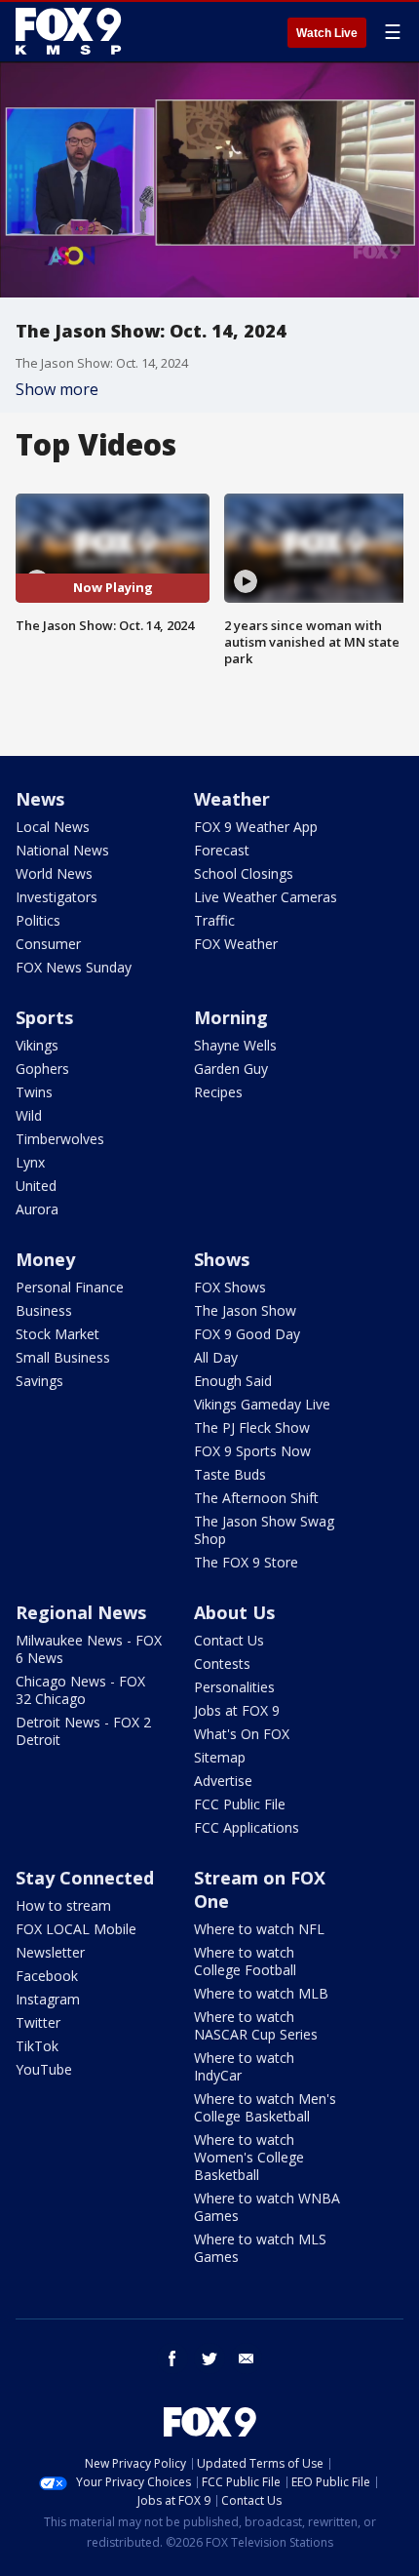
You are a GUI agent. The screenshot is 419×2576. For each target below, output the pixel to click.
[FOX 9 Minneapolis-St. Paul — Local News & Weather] (72, 31)
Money (45, 1259)
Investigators (57, 897)
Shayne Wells (235, 1045)
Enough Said (233, 1381)
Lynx (30, 1162)
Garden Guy (231, 1069)
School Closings (244, 873)
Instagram (48, 1999)
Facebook (47, 1976)
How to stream (63, 1905)
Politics (38, 920)
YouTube (44, 2069)
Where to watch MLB (261, 1993)
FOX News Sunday (74, 967)
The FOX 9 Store (246, 1562)
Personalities (234, 1687)
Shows (222, 1259)
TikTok (37, 2046)
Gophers (42, 1069)
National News (62, 850)
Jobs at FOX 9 (237, 1710)
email (247, 2358)
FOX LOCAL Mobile (76, 1929)
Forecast (222, 850)
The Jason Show (245, 1310)
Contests (222, 1664)
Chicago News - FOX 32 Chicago (80, 1690)
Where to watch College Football (245, 1961)
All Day (216, 1357)
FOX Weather (236, 944)
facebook (172, 2358)
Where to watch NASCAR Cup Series (256, 2025)
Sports (44, 1017)
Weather (232, 799)
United (36, 1186)
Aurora (37, 1209)
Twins (34, 1092)
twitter (209, 2358)
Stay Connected (85, 1878)
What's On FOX (242, 1734)
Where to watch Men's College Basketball (265, 2107)
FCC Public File (240, 1804)
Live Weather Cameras (266, 897)
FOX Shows (230, 1287)
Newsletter (50, 1952)
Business (44, 1310)
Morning (231, 1017)
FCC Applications (247, 1827)
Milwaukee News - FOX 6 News (89, 1649)
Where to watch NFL (259, 1929)
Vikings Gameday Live (262, 1404)
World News (54, 873)
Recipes (218, 1092)
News (40, 799)
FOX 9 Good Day (247, 1334)
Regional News (81, 1612)
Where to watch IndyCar (244, 2066)
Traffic (214, 920)
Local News (53, 827)
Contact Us (229, 1640)
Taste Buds (230, 1474)
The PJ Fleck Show (252, 1427)
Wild (29, 1115)
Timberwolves (60, 1139)
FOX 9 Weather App (256, 827)
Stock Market (57, 1334)
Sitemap (220, 1757)
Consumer (48, 944)
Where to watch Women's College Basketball (249, 2157)
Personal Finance (70, 1287)
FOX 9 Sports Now (252, 1451)
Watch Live (327, 33)
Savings (39, 1381)
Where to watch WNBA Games (267, 2207)
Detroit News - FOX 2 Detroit (83, 1731)
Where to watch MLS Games (260, 2248)
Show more (57, 389)
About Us (234, 1612)
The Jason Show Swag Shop (264, 1530)
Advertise (223, 1781)
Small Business (63, 1357)
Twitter (38, 2022)
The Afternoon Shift (256, 1498)
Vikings (37, 1045)
